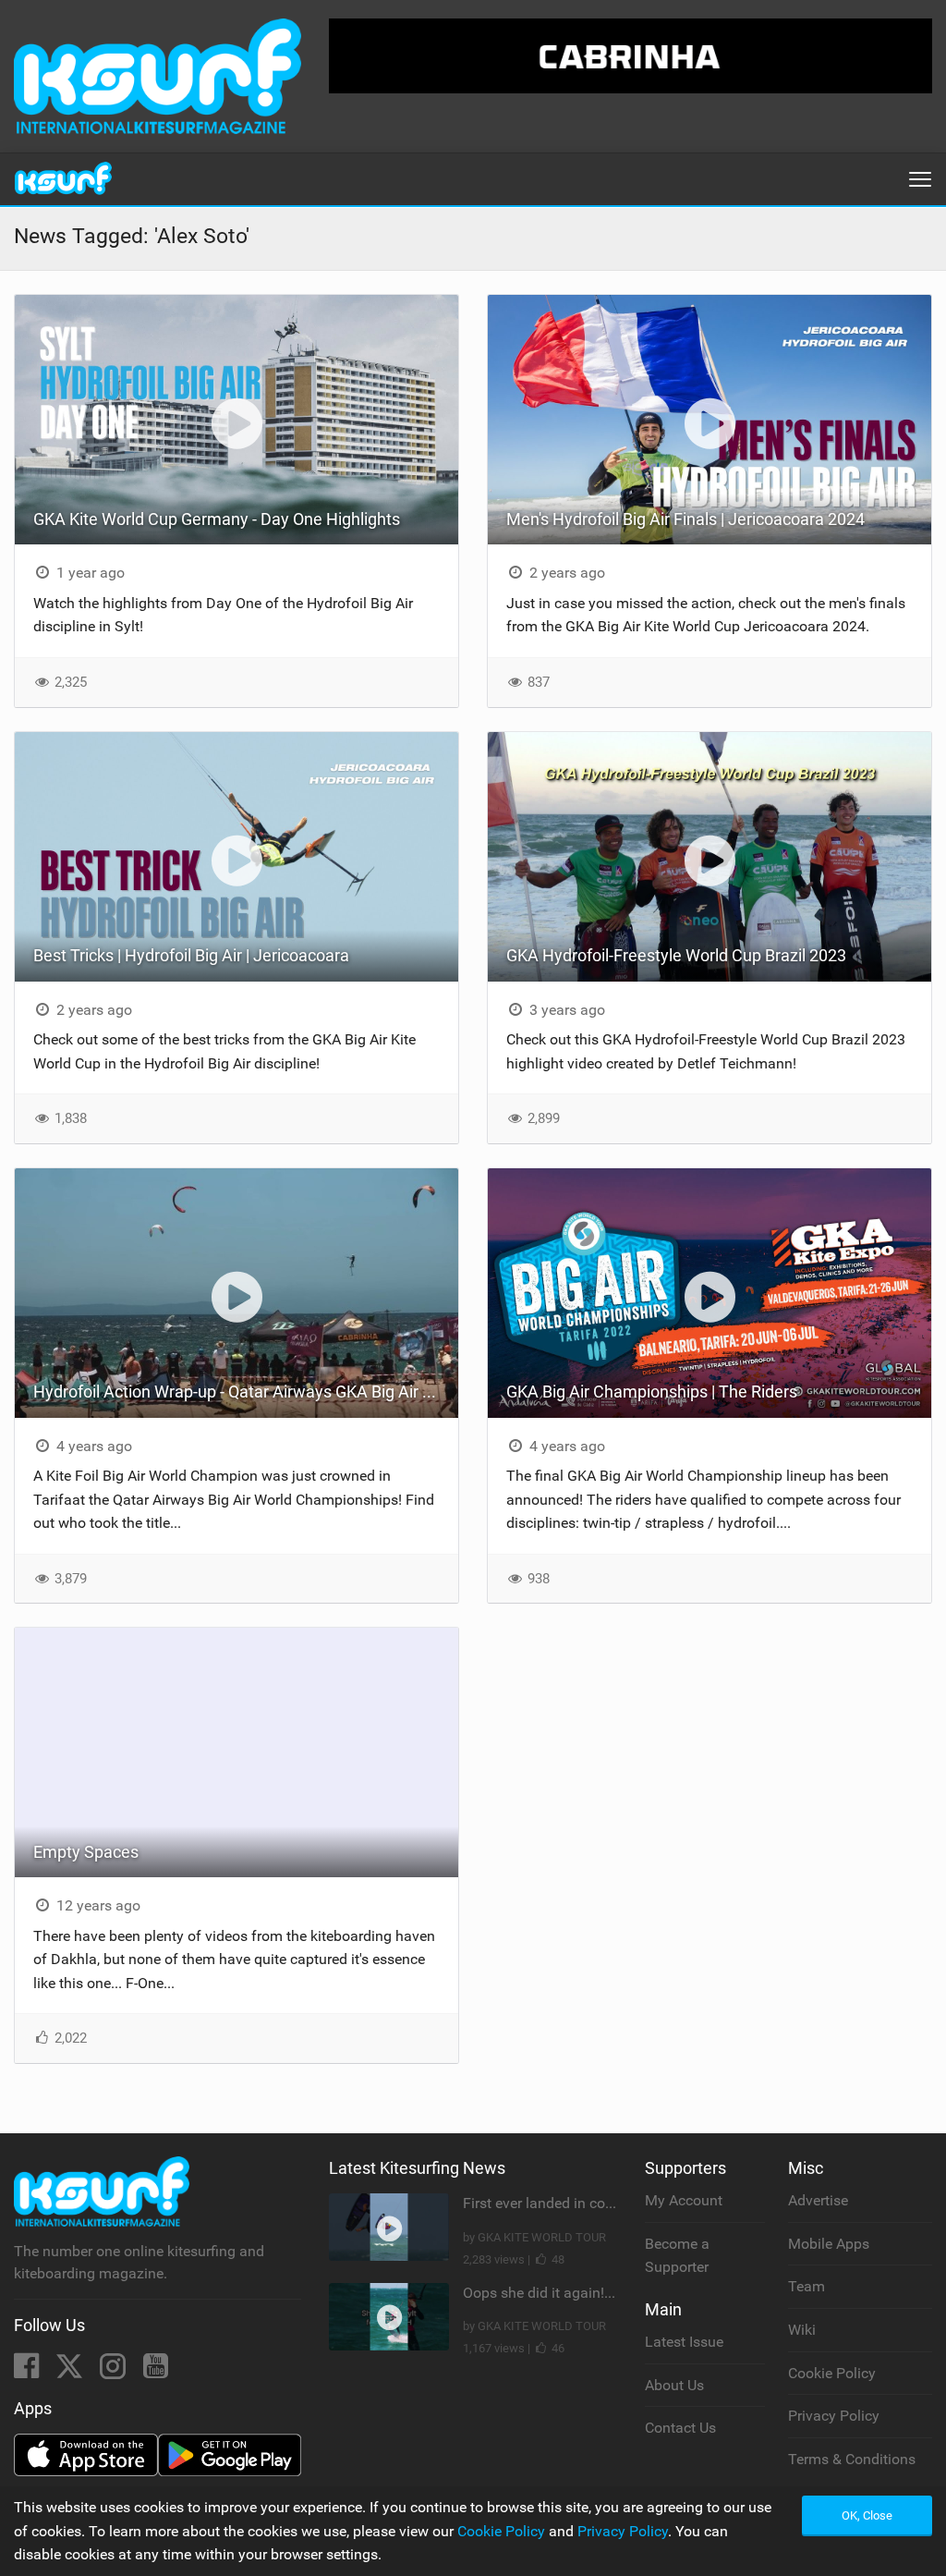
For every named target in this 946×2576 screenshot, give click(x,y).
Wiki (802, 2330)
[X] (71, 2371)
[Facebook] (28, 2371)
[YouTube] (156, 2371)
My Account (684, 2200)
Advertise (818, 2200)
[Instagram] (115, 2371)
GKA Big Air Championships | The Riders (652, 1392)
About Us (674, 2385)
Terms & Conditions (852, 2459)
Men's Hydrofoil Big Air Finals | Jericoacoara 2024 (685, 519)
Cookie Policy (832, 2373)
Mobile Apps (829, 2244)
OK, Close (867, 2515)
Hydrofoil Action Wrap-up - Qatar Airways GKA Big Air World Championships (246, 1392)
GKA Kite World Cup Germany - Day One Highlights (217, 519)
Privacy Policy (834, 2416)
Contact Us (680, 2428)
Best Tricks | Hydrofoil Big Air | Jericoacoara (191, 955)
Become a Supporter (677, 2256)
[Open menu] (920, 179)
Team (807, 2286)
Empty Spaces (86, 1852)
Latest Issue (684, 2342)
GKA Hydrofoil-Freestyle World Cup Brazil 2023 (676, 955)
